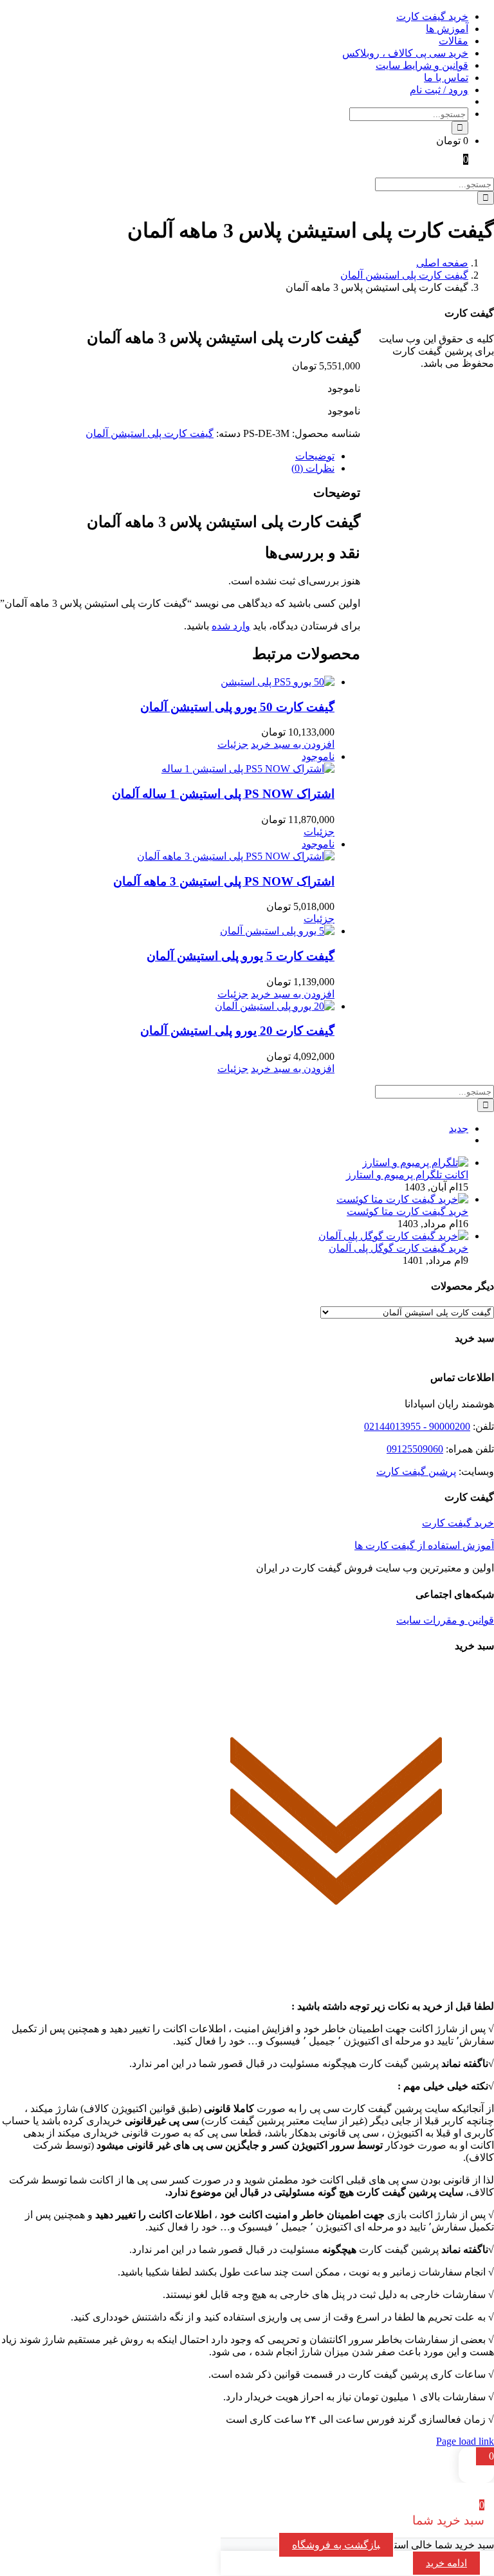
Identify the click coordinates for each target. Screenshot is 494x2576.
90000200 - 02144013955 (417, 1426)
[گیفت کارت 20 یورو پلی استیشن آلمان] (167, 1006)
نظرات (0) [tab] (313, 468)
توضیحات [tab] (315, 456)
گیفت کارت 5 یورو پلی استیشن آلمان (241, 956)
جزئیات (233, 744)
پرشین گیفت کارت (416, 1471)
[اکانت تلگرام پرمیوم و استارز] (415, 1163)
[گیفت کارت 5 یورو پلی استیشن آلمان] (167, 931)
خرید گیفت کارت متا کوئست (407, 1211)
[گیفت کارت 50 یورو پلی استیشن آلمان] (167, 682)
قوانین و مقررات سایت (445, 1620)
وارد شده (231, 626)
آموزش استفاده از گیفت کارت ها (424, 1545)
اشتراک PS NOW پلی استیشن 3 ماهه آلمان (224, 881)
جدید (459, 1128)
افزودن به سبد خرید (293, 744)
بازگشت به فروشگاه (336, 2545)
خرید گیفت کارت (458, 1523)
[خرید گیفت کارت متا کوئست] (402, 1199)
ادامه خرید (446, 2563)
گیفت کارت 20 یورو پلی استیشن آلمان (237, 1031)
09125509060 (415, 1449)
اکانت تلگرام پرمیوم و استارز (407, 1175)
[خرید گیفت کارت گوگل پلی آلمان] (393, 1236)
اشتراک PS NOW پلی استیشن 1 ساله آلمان (223, 794)
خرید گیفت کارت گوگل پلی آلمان (398, 1248)
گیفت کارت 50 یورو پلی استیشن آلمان (237, 707)
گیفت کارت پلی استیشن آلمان (150, 433)
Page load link (465, 2441)
